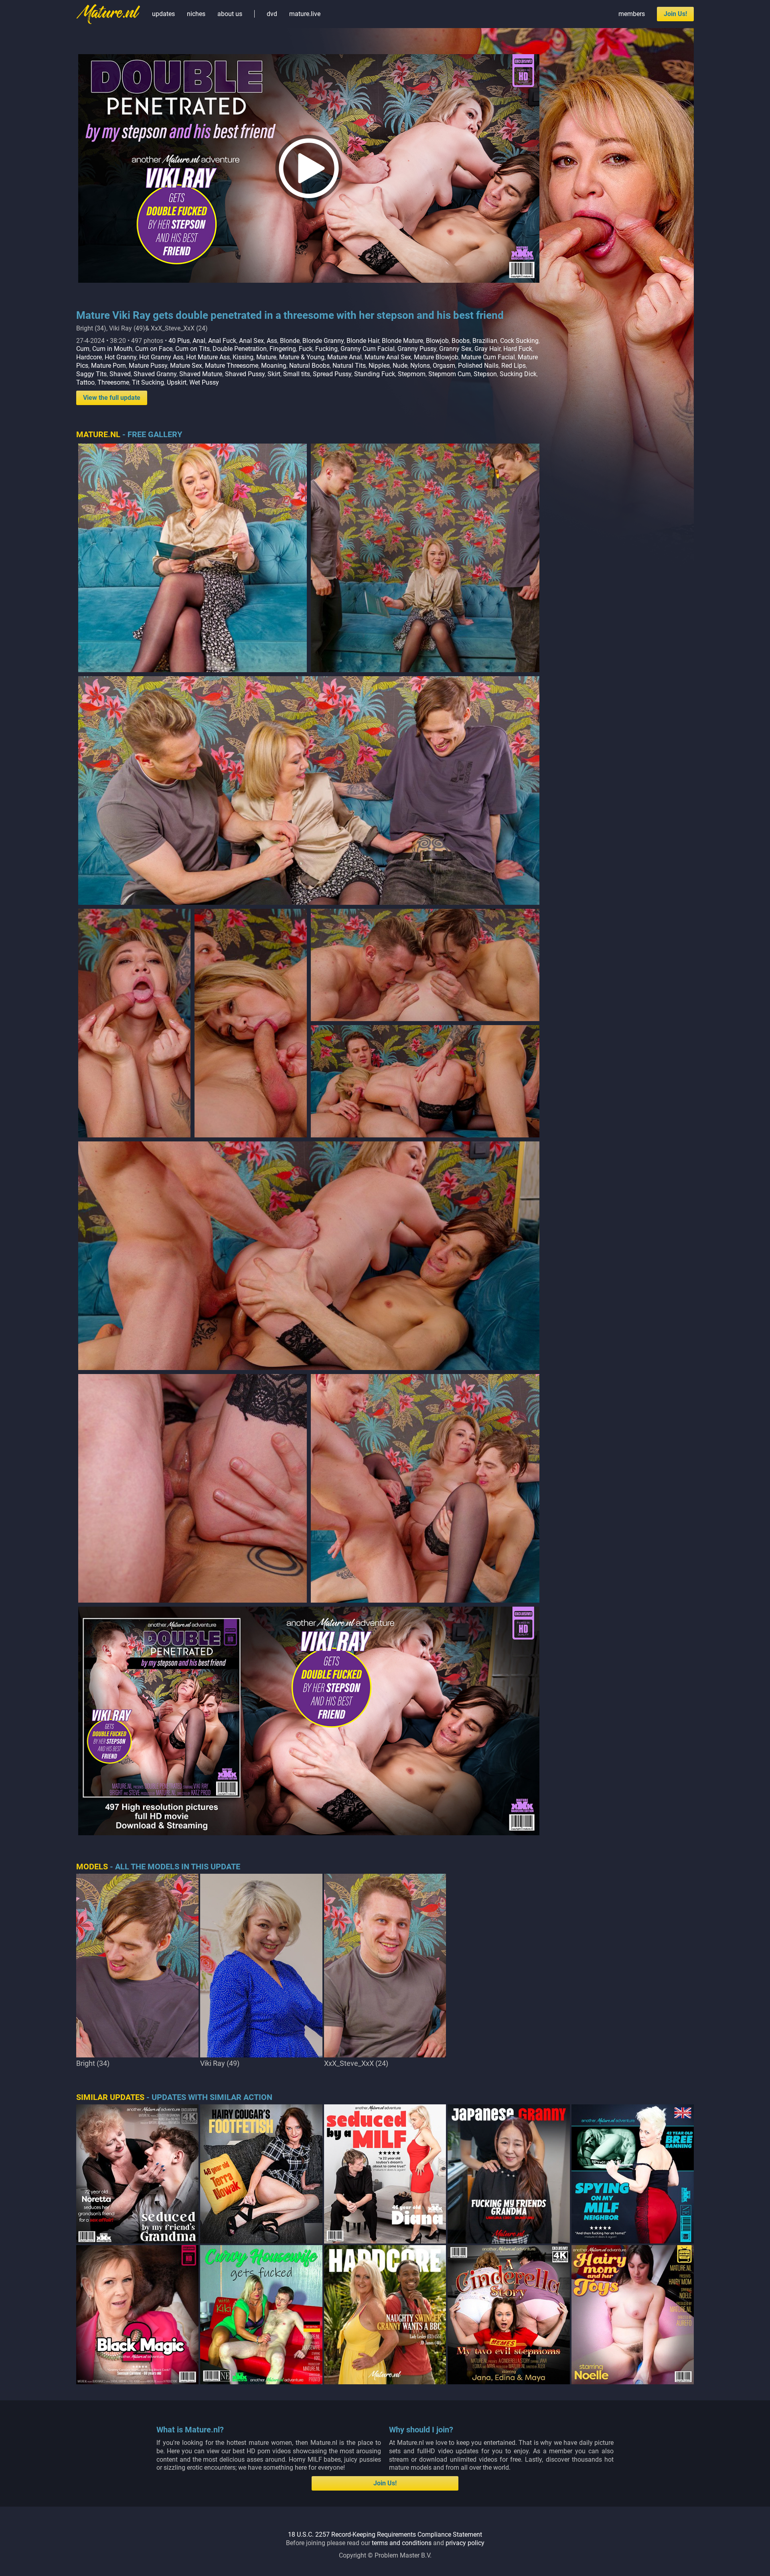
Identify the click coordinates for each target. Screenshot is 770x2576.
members (632, 14)
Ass (272, 341)
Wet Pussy (204, 382)
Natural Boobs (309, 366)
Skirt (274, 374)
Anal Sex (251, 341)
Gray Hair (487, 349)
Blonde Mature (402, 341)
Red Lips (514, 366)
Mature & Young (302, 357)
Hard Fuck (518, 349)
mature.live (305, 14)
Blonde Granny (323, 341)
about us (230, 14)
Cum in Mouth (112, 349)
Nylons (420, 366)
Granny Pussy (417, 349)
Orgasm (444, 366)
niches (196, 14)
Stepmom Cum (450, 374)
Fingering (283, 349)
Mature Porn (108, 366)
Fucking (326, 349)
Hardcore (89, 357)
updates (163, 14)
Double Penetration (240, 349)
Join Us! (675, 14)
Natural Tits (349, 366)
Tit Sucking (148, 382)
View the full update (112, 398)
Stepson (485, 374)
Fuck (306, 349)
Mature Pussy (148, 366)
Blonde (290, 341)
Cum (83, 349)
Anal (199, 341)
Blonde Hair (363, 341)
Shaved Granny (155, 374)
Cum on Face (154, 349)
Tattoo (85, 382)
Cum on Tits (192, 349)
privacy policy (465, 2543)
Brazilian (485, 341)
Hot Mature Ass (208, 357)
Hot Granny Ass (161, 357)
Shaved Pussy (245, 374)
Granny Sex (455, 349)
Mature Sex (186, 366)
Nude (400, 366)
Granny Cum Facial (368, 349)
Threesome (113, 382)
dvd (272, 14)
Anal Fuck (222, 341)
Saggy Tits (91, 374)
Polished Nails (478, 366)
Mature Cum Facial (488, 357)
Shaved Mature (201, 374)
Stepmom (412, 374)
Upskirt (177, 382)
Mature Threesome (232, 366)
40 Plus (179, 341)
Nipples (379, 366)
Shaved (120, 374)
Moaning (274, 366)
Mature (266, 357)
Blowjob (437, 341)
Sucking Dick (518, 374)
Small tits (297, 374)
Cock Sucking (519, 341)
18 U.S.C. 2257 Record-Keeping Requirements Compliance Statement (385, 2534)
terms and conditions (402, 2543)
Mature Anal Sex (388, 357)
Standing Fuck (375, 374)
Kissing (243, 357)
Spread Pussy (332, 374)
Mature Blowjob (436, 357)
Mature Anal (344, 357)
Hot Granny (121, 357)
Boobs (461, 341)
